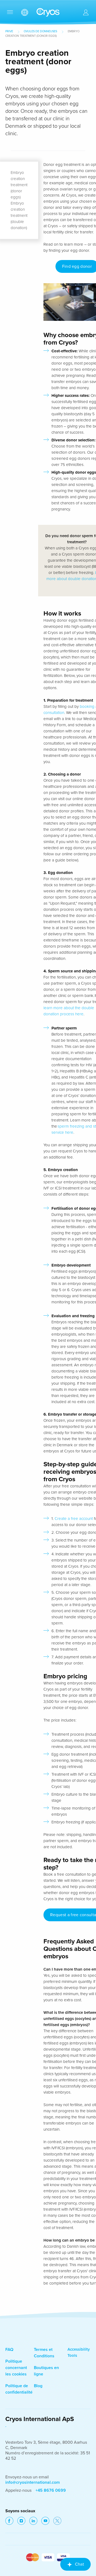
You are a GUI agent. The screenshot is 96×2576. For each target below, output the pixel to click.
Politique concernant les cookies (16, 2368)
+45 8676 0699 (51, 2490)
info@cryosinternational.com (33, 2482)
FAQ (9, 2350)
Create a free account (74, 1519)
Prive (9, 31)
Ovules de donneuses (40, 31)
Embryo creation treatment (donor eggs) (19, 185)
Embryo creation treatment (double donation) (19, 215)
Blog (38, 2386)
